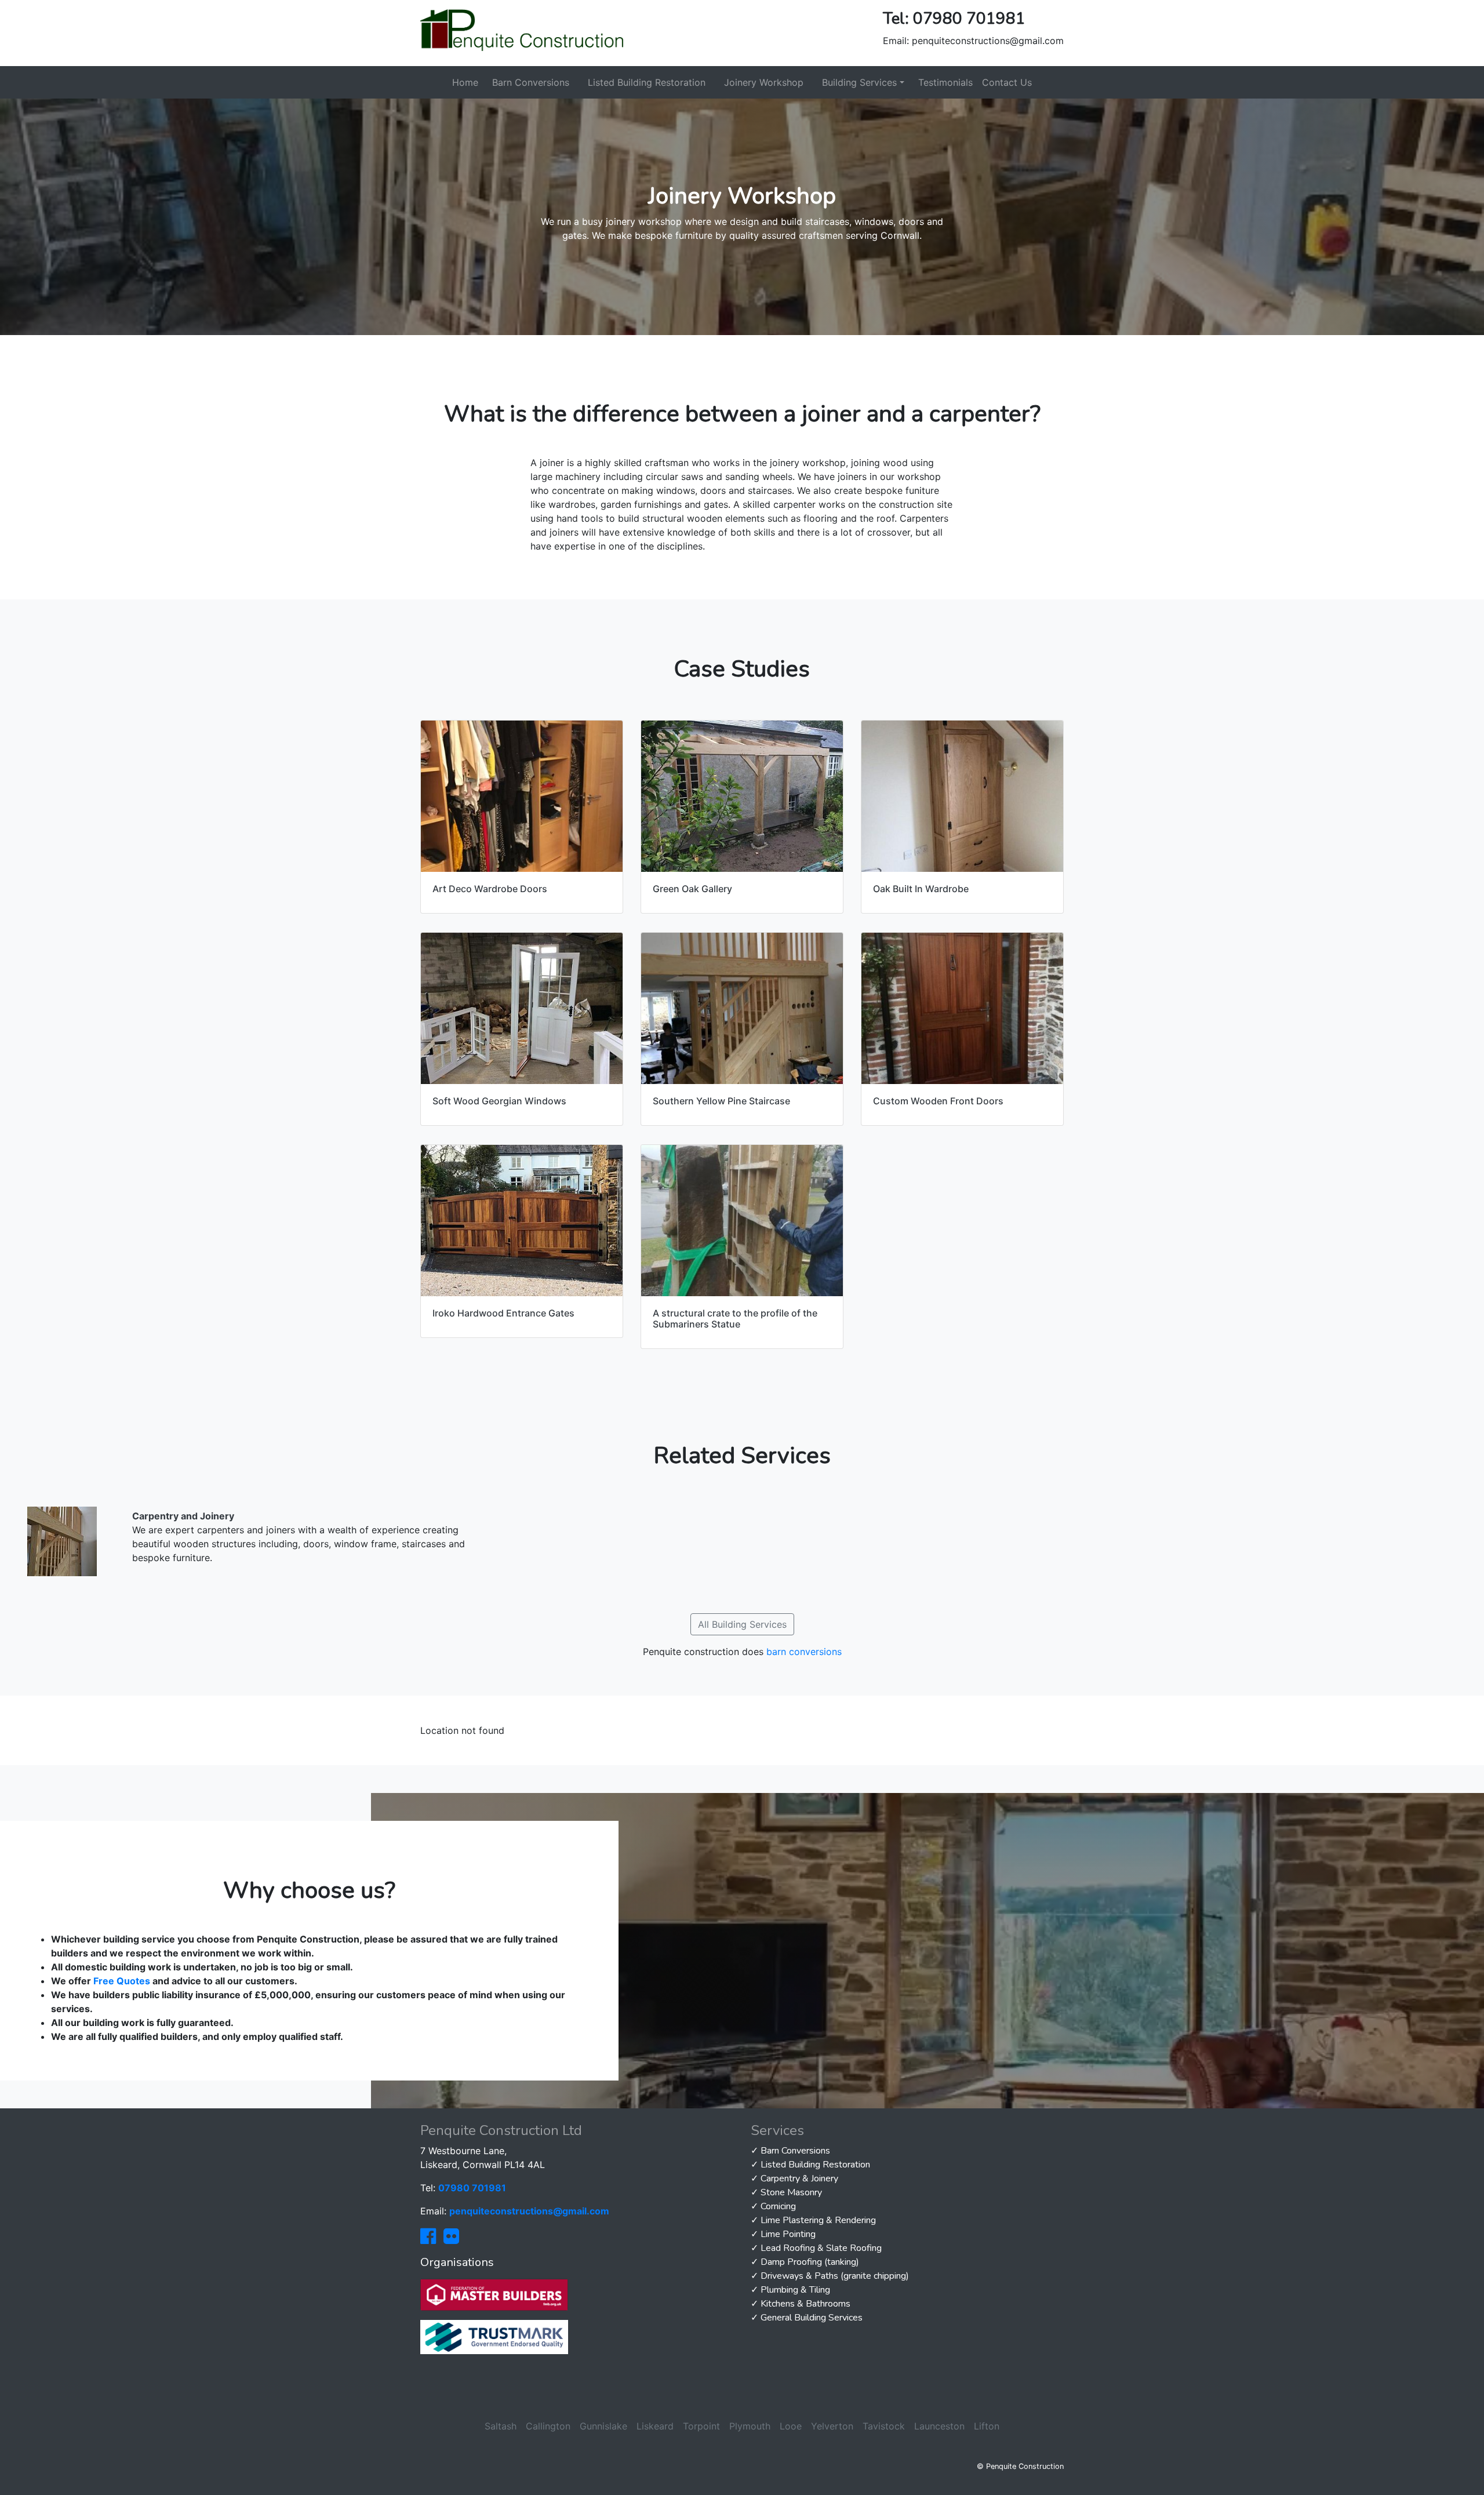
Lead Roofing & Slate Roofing (821, 2248)
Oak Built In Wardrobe (921, 889)
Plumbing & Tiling (795, 2290)
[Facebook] (428, 2239)
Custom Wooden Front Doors (938, 1101)
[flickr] (451, 2239)
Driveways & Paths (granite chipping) (835, 2276)
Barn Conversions (531, 82)
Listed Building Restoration (647, 82)
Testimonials (945, 82)
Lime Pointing (788, 2234)
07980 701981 (969, 19)
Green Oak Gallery (692, 889)
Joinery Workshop (764, 82)
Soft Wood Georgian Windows (499, 1101)
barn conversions (804, 1652)
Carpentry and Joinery (183, 1516)
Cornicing (778, 2206)
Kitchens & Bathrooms (805, 2304)
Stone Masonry (791, 2192)
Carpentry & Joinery (799, 2178)
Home (465, 82)
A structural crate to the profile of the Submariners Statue (735, 1319)
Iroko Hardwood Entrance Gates (503, 1313)
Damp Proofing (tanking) (810, 2262)
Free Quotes (122, 1981)
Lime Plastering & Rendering (818, 2220)
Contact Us (1007, 82)
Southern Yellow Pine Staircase (721, 1101)
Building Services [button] (859, 82)
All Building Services (742, 1624)
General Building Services (812, 2318)
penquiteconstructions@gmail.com (988, 41)
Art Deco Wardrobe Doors (490, 889)
